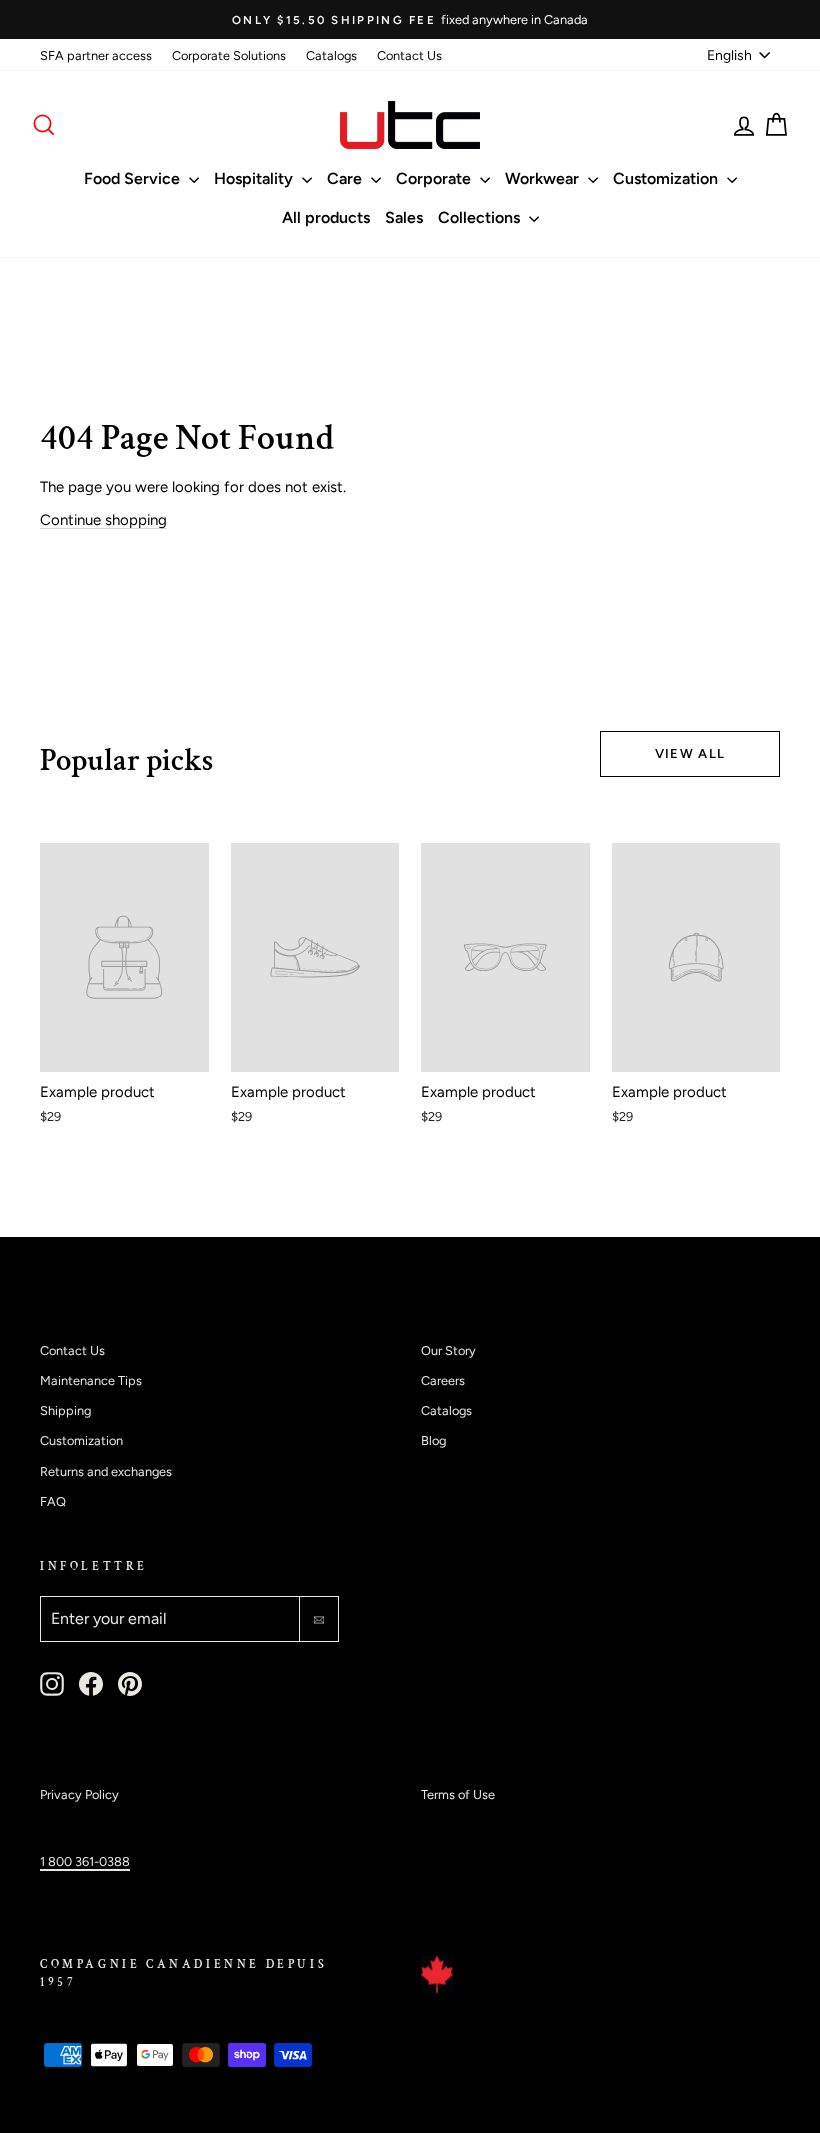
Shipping (65, 1410)
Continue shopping (103, 520)
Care (346, 178)
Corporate (435, 178)
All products (326, 217)
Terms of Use (458, 1794)
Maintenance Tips (91, 1380)
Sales (404, 217)
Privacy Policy (79, 1794)
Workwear (544, 178)
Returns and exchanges (106, 1471)
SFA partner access (96, 55)
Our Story (448, 1350)
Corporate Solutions (229, 55)
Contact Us (409, 55)
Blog (433, 1440)
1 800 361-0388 (85, 1861)
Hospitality (255, 178)
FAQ (53, 1501)
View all (690, 753)
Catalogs (331, 55)
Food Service (134, 178)
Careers (443, 1380)
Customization (667, 178)
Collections (481, 217)
